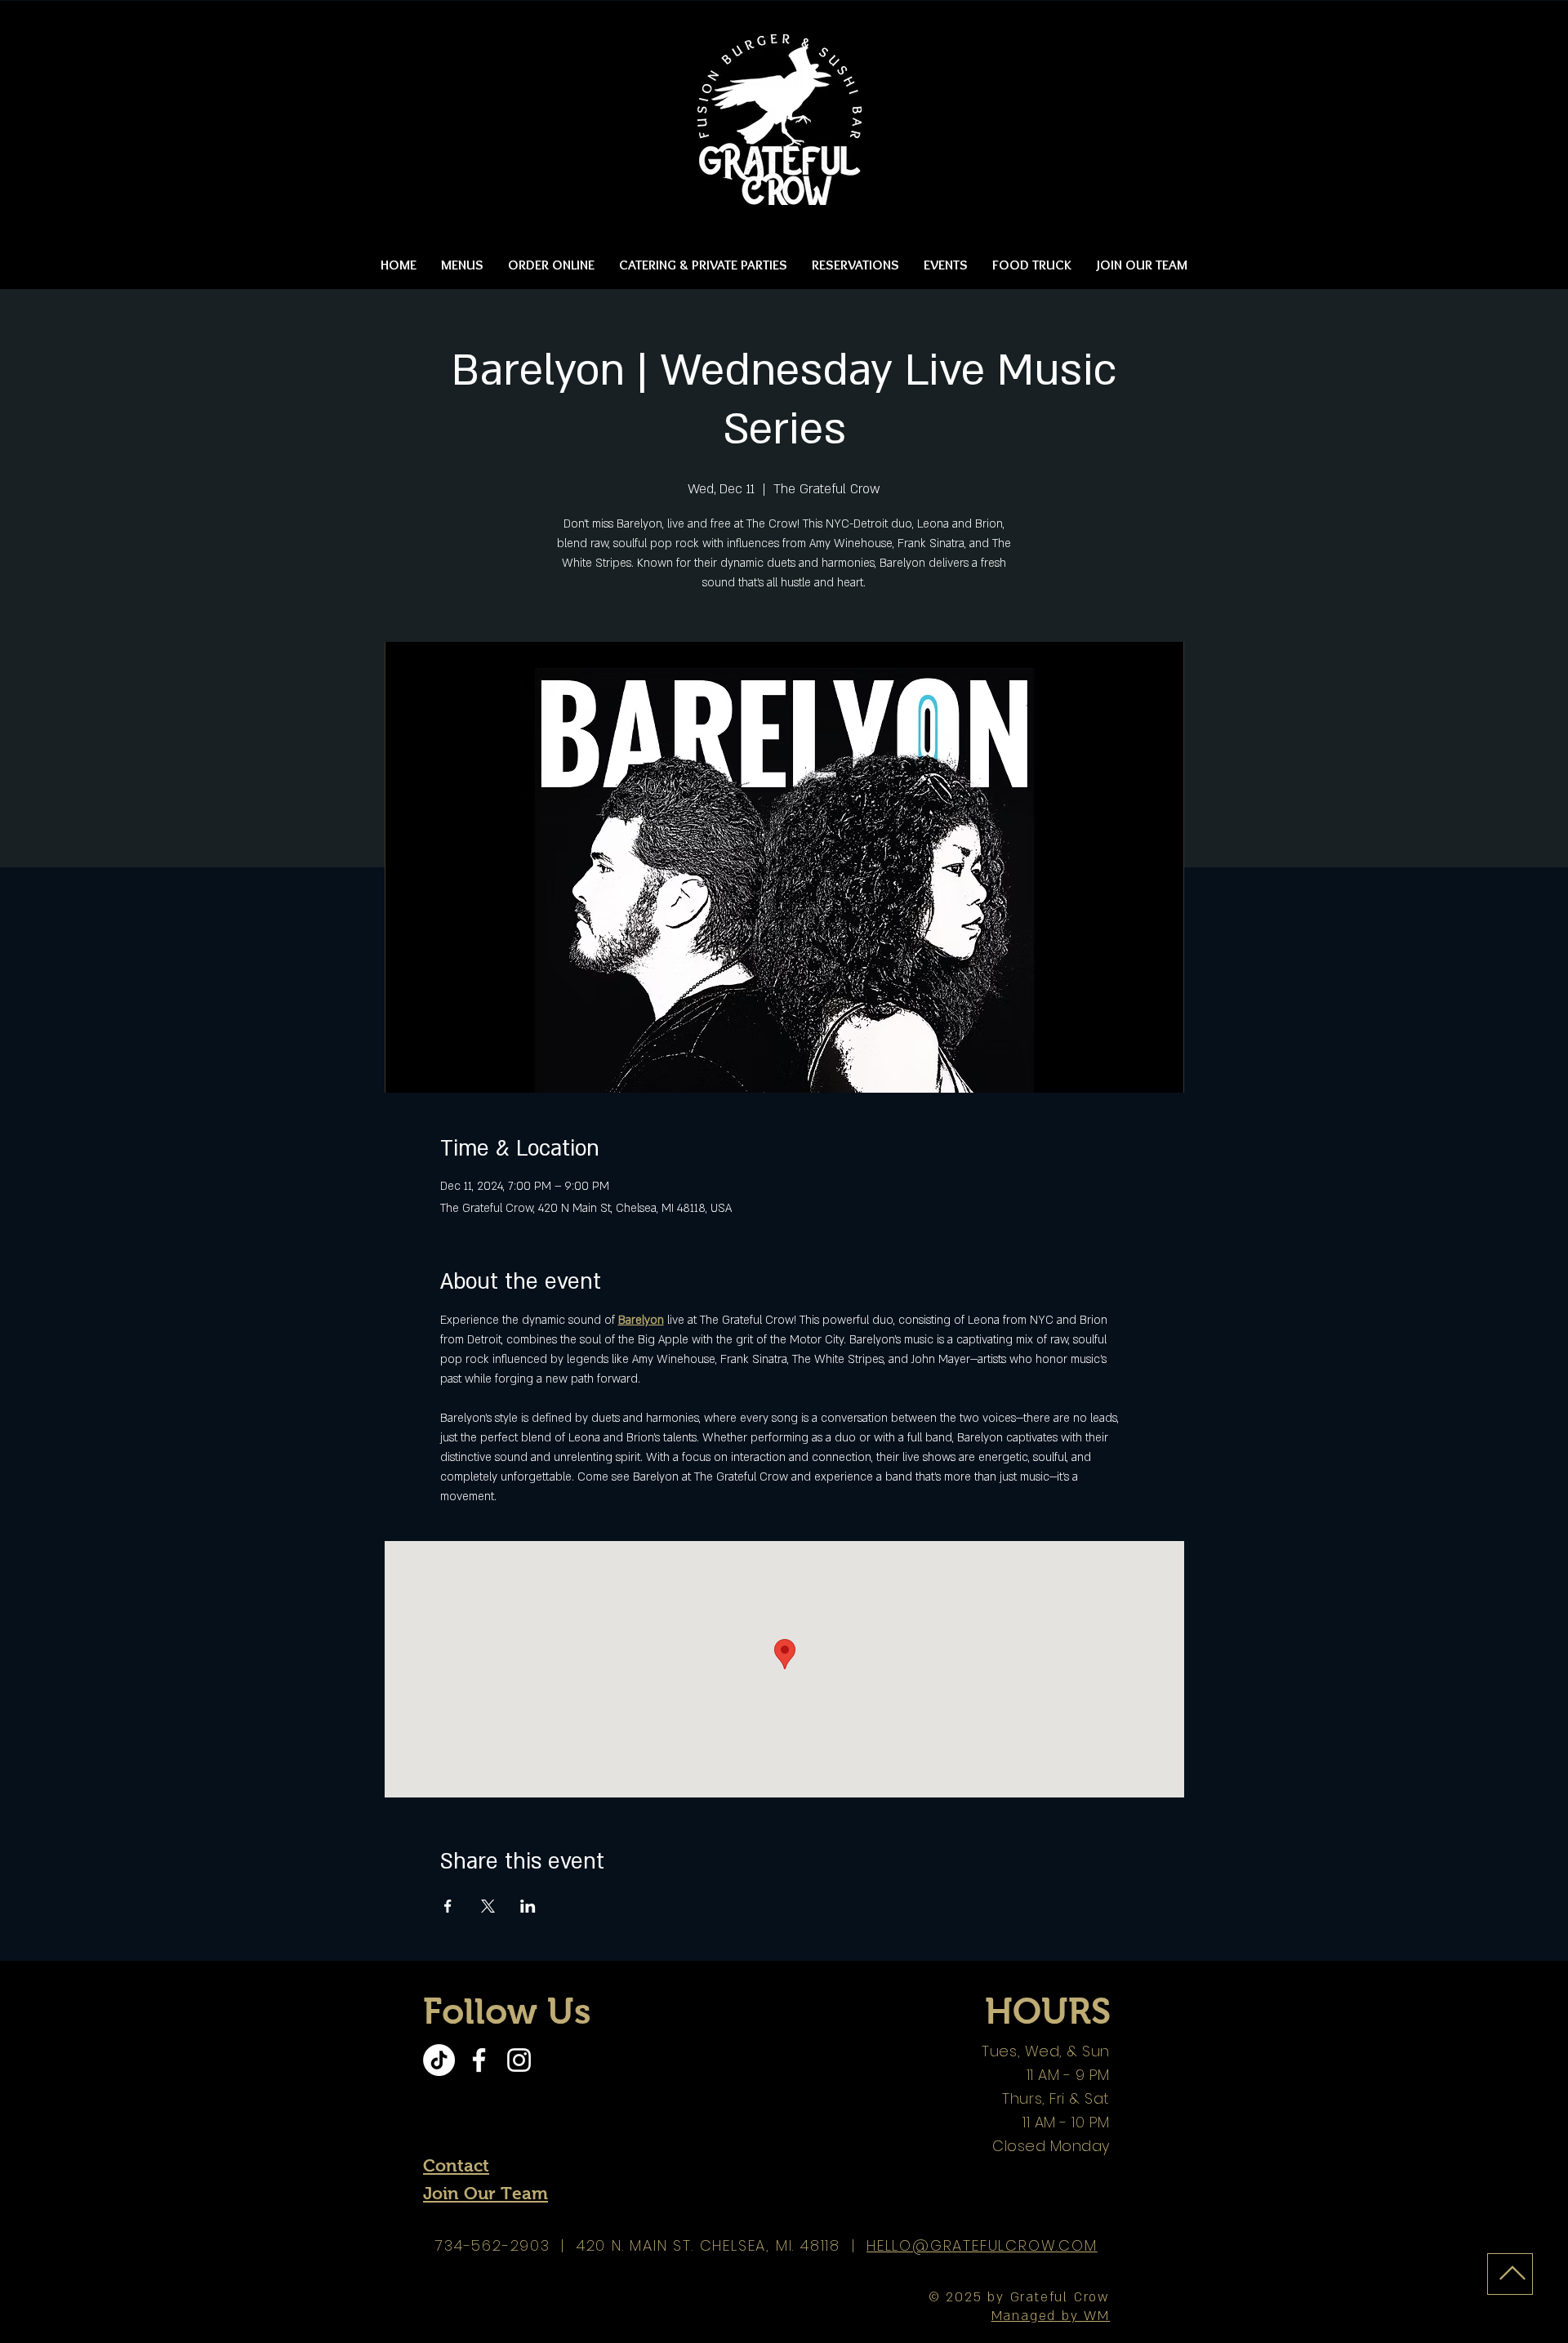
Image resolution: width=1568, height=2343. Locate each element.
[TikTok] (439, 2060)
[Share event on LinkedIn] (528, 1906)
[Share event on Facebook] (448, 1906)
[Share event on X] (488, 1906)
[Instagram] (519, 2060)
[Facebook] (479, 2060)
